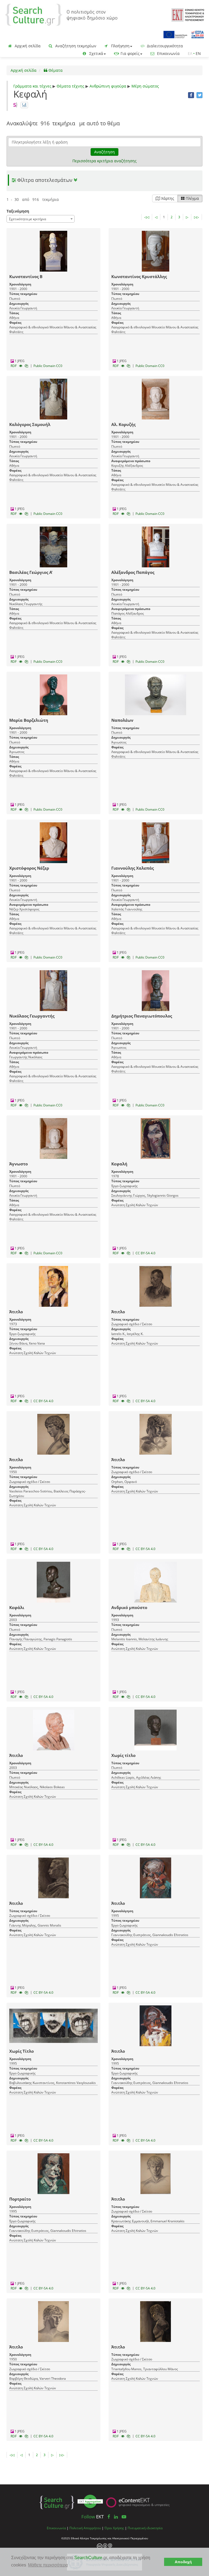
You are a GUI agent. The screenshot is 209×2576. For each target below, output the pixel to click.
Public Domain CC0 (48, 366)
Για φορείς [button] (130, 53)
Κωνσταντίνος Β (26, 276)
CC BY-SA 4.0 (145, 1253)
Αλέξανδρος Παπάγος (133, 572)
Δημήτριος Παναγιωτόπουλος (142, 1016)
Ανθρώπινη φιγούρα (108, 86)
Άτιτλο (16, 1312)
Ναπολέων (122, 720)
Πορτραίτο (20, 2199)
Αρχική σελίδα (27, 46)
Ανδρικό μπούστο (129, 1607)
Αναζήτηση (104, 152)
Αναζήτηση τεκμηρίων (75, 46)
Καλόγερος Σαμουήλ (30, 424)
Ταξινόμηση (18, 211)
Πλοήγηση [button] (120, 46)
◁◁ (147, 217)
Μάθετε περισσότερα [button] (48, 2565)
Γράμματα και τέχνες (32, 86)
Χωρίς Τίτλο (21, 2051)
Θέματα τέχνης (70, 86)
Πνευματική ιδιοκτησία (145, 2528)
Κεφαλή (119, 1164)
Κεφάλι (17, 1607)
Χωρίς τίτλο (123, 1755)
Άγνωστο (19, 1164)
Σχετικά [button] (96, 53)
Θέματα (55, 70)
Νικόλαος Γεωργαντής (32, 1016)
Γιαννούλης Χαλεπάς (133, 868)
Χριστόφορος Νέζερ (29, 868)
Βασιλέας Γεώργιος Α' (31, 572)
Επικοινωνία (168, 53)
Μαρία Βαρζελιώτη (29, 720)
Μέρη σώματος (145, 86)
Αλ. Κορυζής (123, 424)
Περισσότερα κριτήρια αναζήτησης (104, 161)
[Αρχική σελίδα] (61, 14)
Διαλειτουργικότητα (164, 46)
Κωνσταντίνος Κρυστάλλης (139, 276)
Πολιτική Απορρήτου (85, 2528)
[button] (104, 180)
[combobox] (41, 219)
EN (198, 53)
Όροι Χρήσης (114, 2528)
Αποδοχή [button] (183, 2562)
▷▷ (196, 217)
